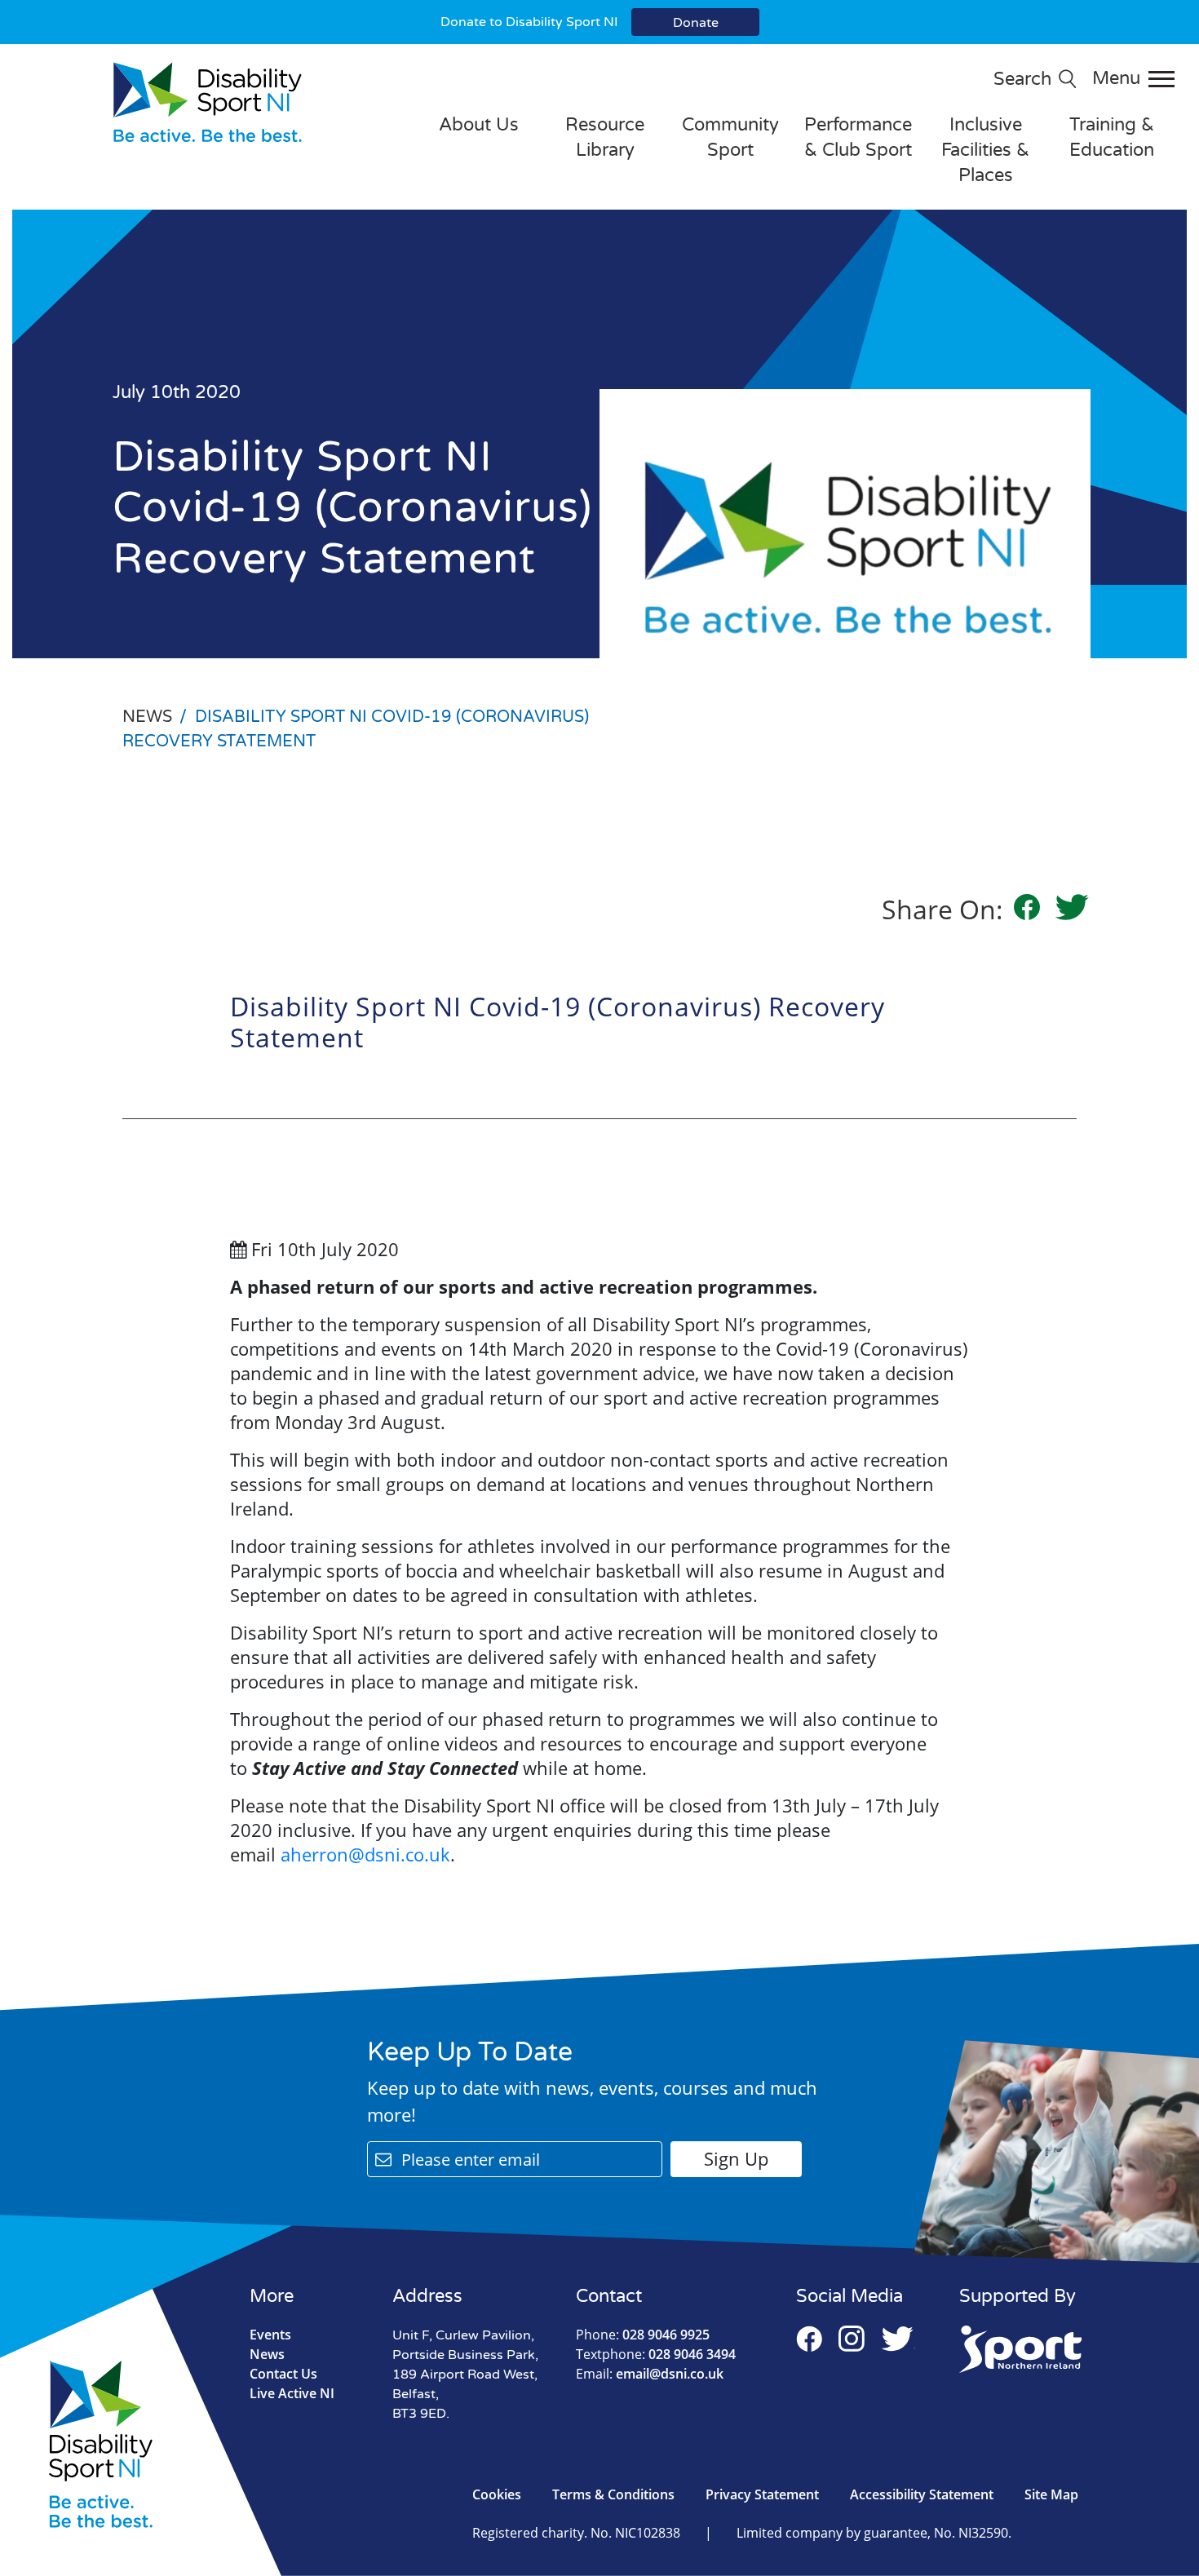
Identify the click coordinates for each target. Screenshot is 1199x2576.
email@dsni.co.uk (650, 2374)
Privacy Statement (762, 2494)
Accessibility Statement (922, 2494)
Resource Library (605, 137)
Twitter (898, 2339)
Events (270, 2335)
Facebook (809, 2339)
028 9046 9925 (643, 2335)
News (267, 2354)
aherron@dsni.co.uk (365, 1854)
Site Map (1051, 2494)
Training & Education (1112, 137)
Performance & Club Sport (858, 137)
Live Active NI (292, 2393)
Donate (696, 23)
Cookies (497, 2494)
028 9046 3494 (656, 2354)
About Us (479, 125)
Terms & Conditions (613, 2494)
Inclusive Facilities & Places (985, 150)
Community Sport (730, 137)
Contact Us (283, 2374)
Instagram (852, 2339)
